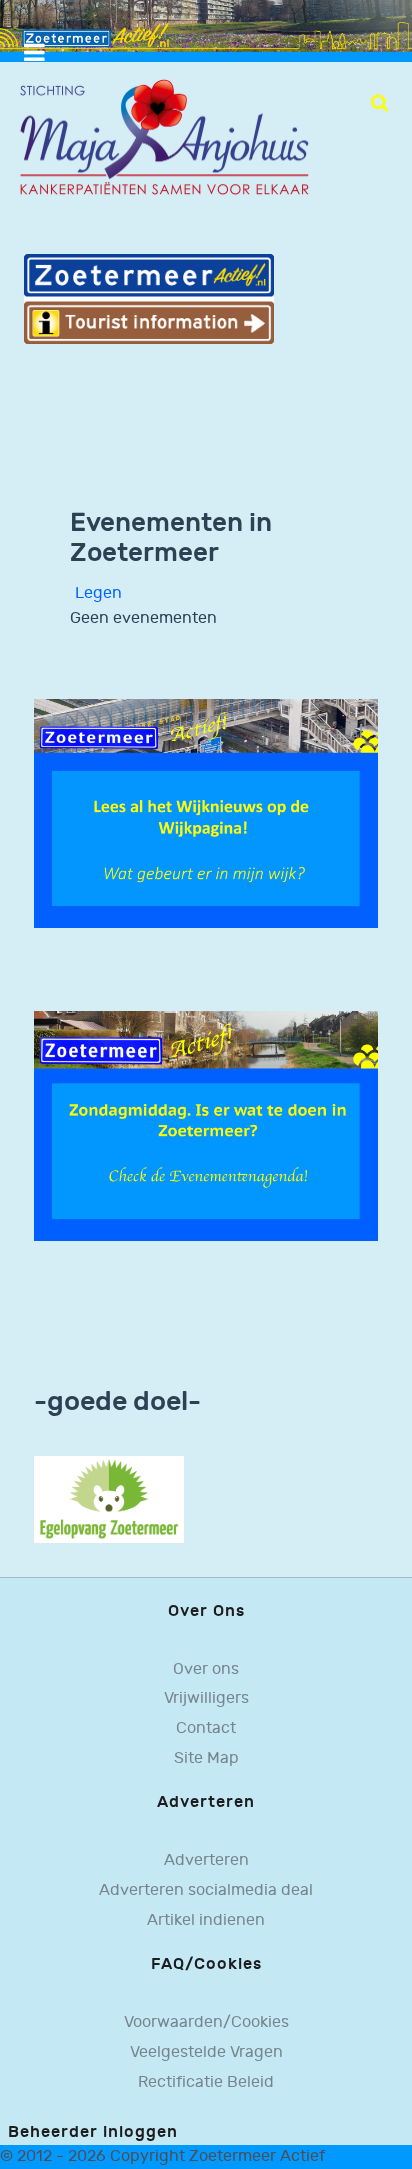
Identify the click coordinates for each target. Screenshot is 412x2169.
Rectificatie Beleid (206, 2082)
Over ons (206, 1669)
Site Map (206, 1758)
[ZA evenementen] (206, 1125)
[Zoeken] (379, 103)
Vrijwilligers (206, 1698)
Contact (206, 1728)
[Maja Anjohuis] (164, 137)
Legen (98, 593)
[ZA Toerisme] (149, 298)
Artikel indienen (206, 1920)
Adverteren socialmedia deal (206, 1890)
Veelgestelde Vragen (206, 2052)
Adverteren (206, 1860)
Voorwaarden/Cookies (206, 2022)
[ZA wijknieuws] (206, 813)
